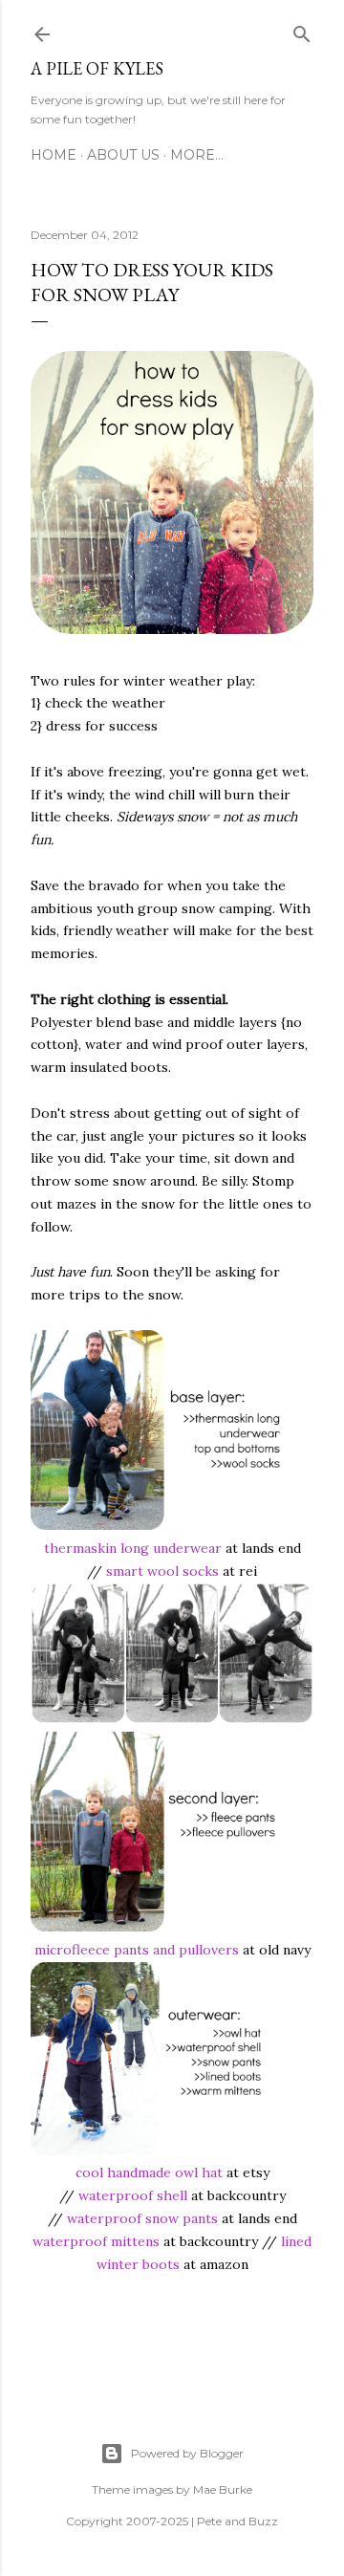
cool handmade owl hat (149, 2172)
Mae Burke (223, 2489)
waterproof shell (133, 2195)
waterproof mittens (96, 2241)
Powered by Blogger (187, 2453)
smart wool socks (162, 1571)
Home (54, 155)
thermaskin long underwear (133, 1548)
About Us (123, 155)
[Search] (302, 31)
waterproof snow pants (142, 2218)
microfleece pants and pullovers (137, 1950)
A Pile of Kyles (97, 68)
